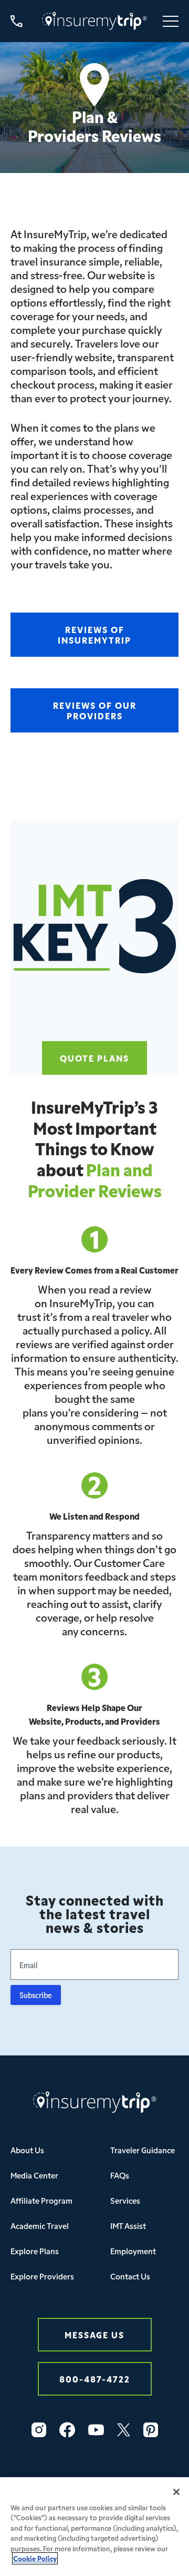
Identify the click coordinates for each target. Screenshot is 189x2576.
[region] (94, 2527)
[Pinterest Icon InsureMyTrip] (151, 2430)
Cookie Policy (35, 2558)
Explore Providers (42, 2276)
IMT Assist (128, 2226)
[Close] (176, 2492)
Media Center (34, 2175)
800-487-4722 (95, 2379)
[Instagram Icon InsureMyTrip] (39, 2430)
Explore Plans (35, 2251)
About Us (27, 2150)
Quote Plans (94, 1058)
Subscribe (36, 1995)
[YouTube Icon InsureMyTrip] (96, 2430)
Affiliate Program (41, 2200)
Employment (133, 2251)
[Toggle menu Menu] (171, 21)
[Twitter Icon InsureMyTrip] (124, 2430)
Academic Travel (40, 2226)
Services (125, 2200)
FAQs (120, 2175)
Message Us (94, 2334)
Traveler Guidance (143, 2150)
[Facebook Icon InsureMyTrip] (67, 2430)
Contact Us (130, 2276)
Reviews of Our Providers (95, 710)
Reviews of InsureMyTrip (94, 634)
